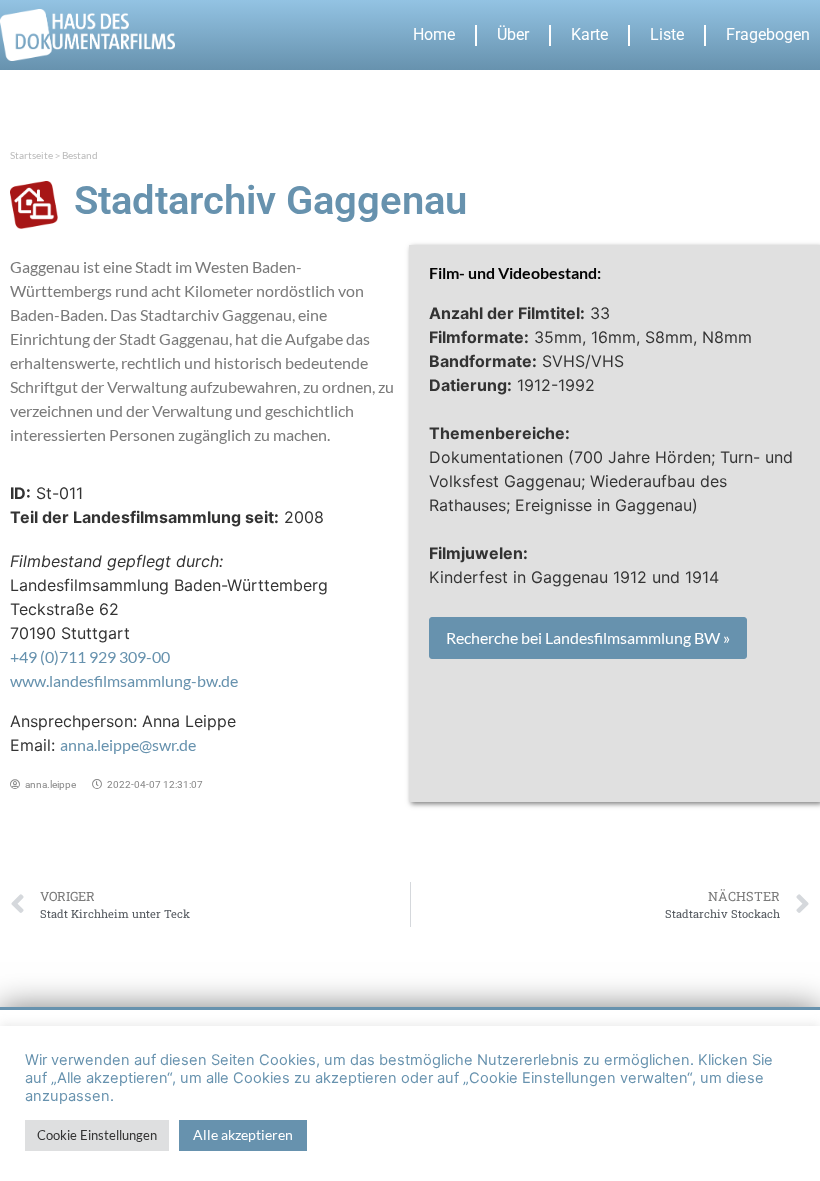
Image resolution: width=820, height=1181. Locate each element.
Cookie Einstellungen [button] (97, 1135)
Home (434, 34)
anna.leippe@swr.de (128, 744)
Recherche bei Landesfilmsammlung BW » (588, 637)
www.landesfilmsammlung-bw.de (124, 680)
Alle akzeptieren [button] (243, 1134)
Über (513, 34)
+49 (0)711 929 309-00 (90, 656)
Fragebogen (768, 34)
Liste (667, 34)
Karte (589, 34)
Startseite (31, 155)
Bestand (80, 155)
